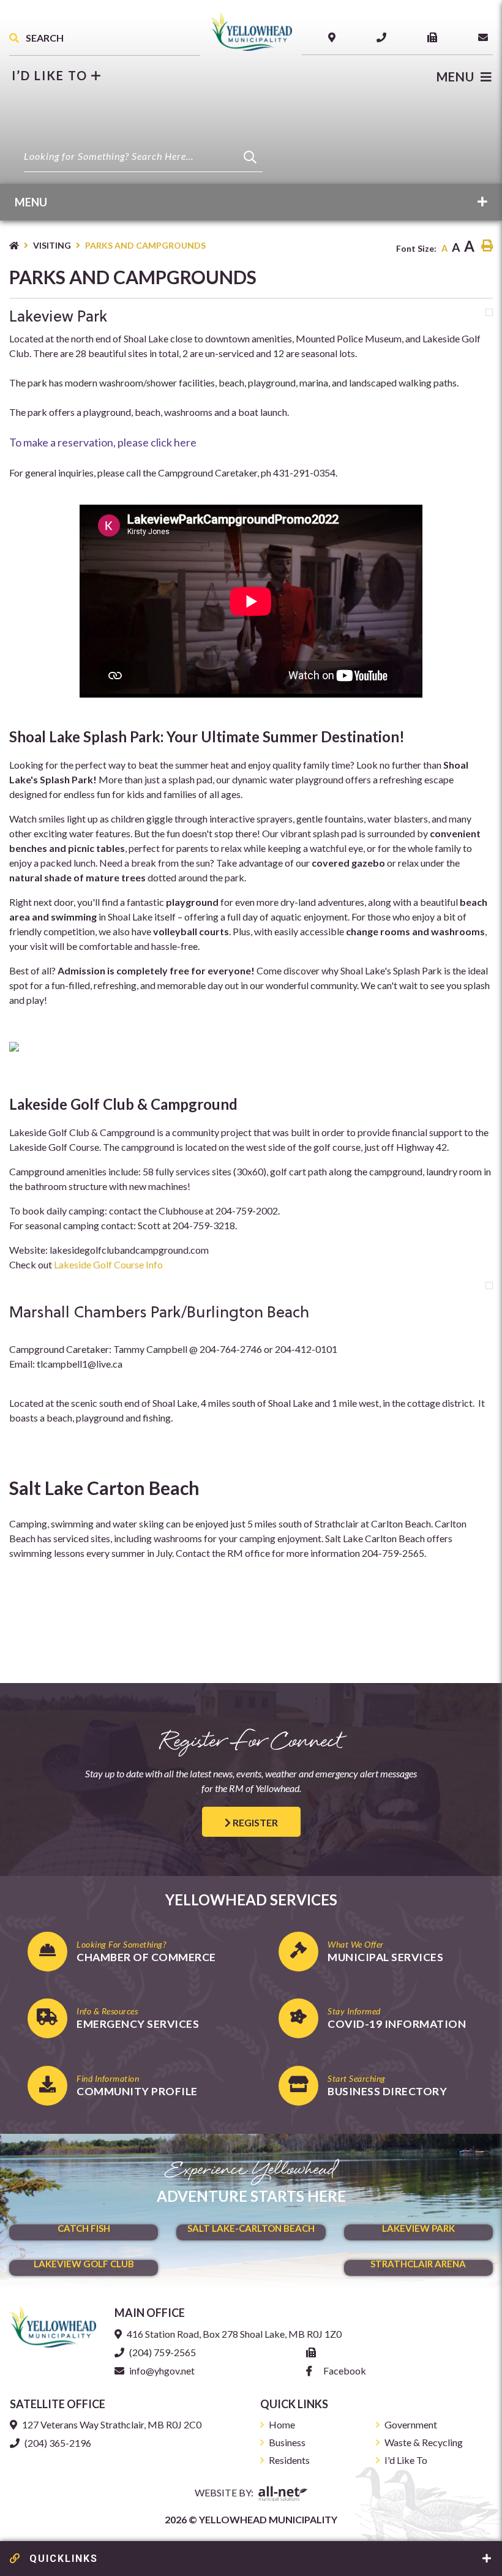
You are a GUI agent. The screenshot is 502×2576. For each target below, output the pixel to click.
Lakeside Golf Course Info (109, 1264)
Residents (289, 2460)
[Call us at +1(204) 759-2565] (384, 37)
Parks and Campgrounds (145, 245)
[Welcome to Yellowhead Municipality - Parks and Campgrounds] (251, 30)
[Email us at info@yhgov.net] (485, 37)
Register (254, 1822)
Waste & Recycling (424, 2442)
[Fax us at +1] (435, 37)
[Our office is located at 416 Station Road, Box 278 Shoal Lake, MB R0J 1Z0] (334, 37)
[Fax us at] (313, 2352)
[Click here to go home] (21, 245)
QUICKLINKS (62, 2559)
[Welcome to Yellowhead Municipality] (53, 2325)
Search (44, 38)
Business (287, 2442)
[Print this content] (487, 246)
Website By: (225, 2492)
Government (411, 2424)
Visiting (52, 245)
